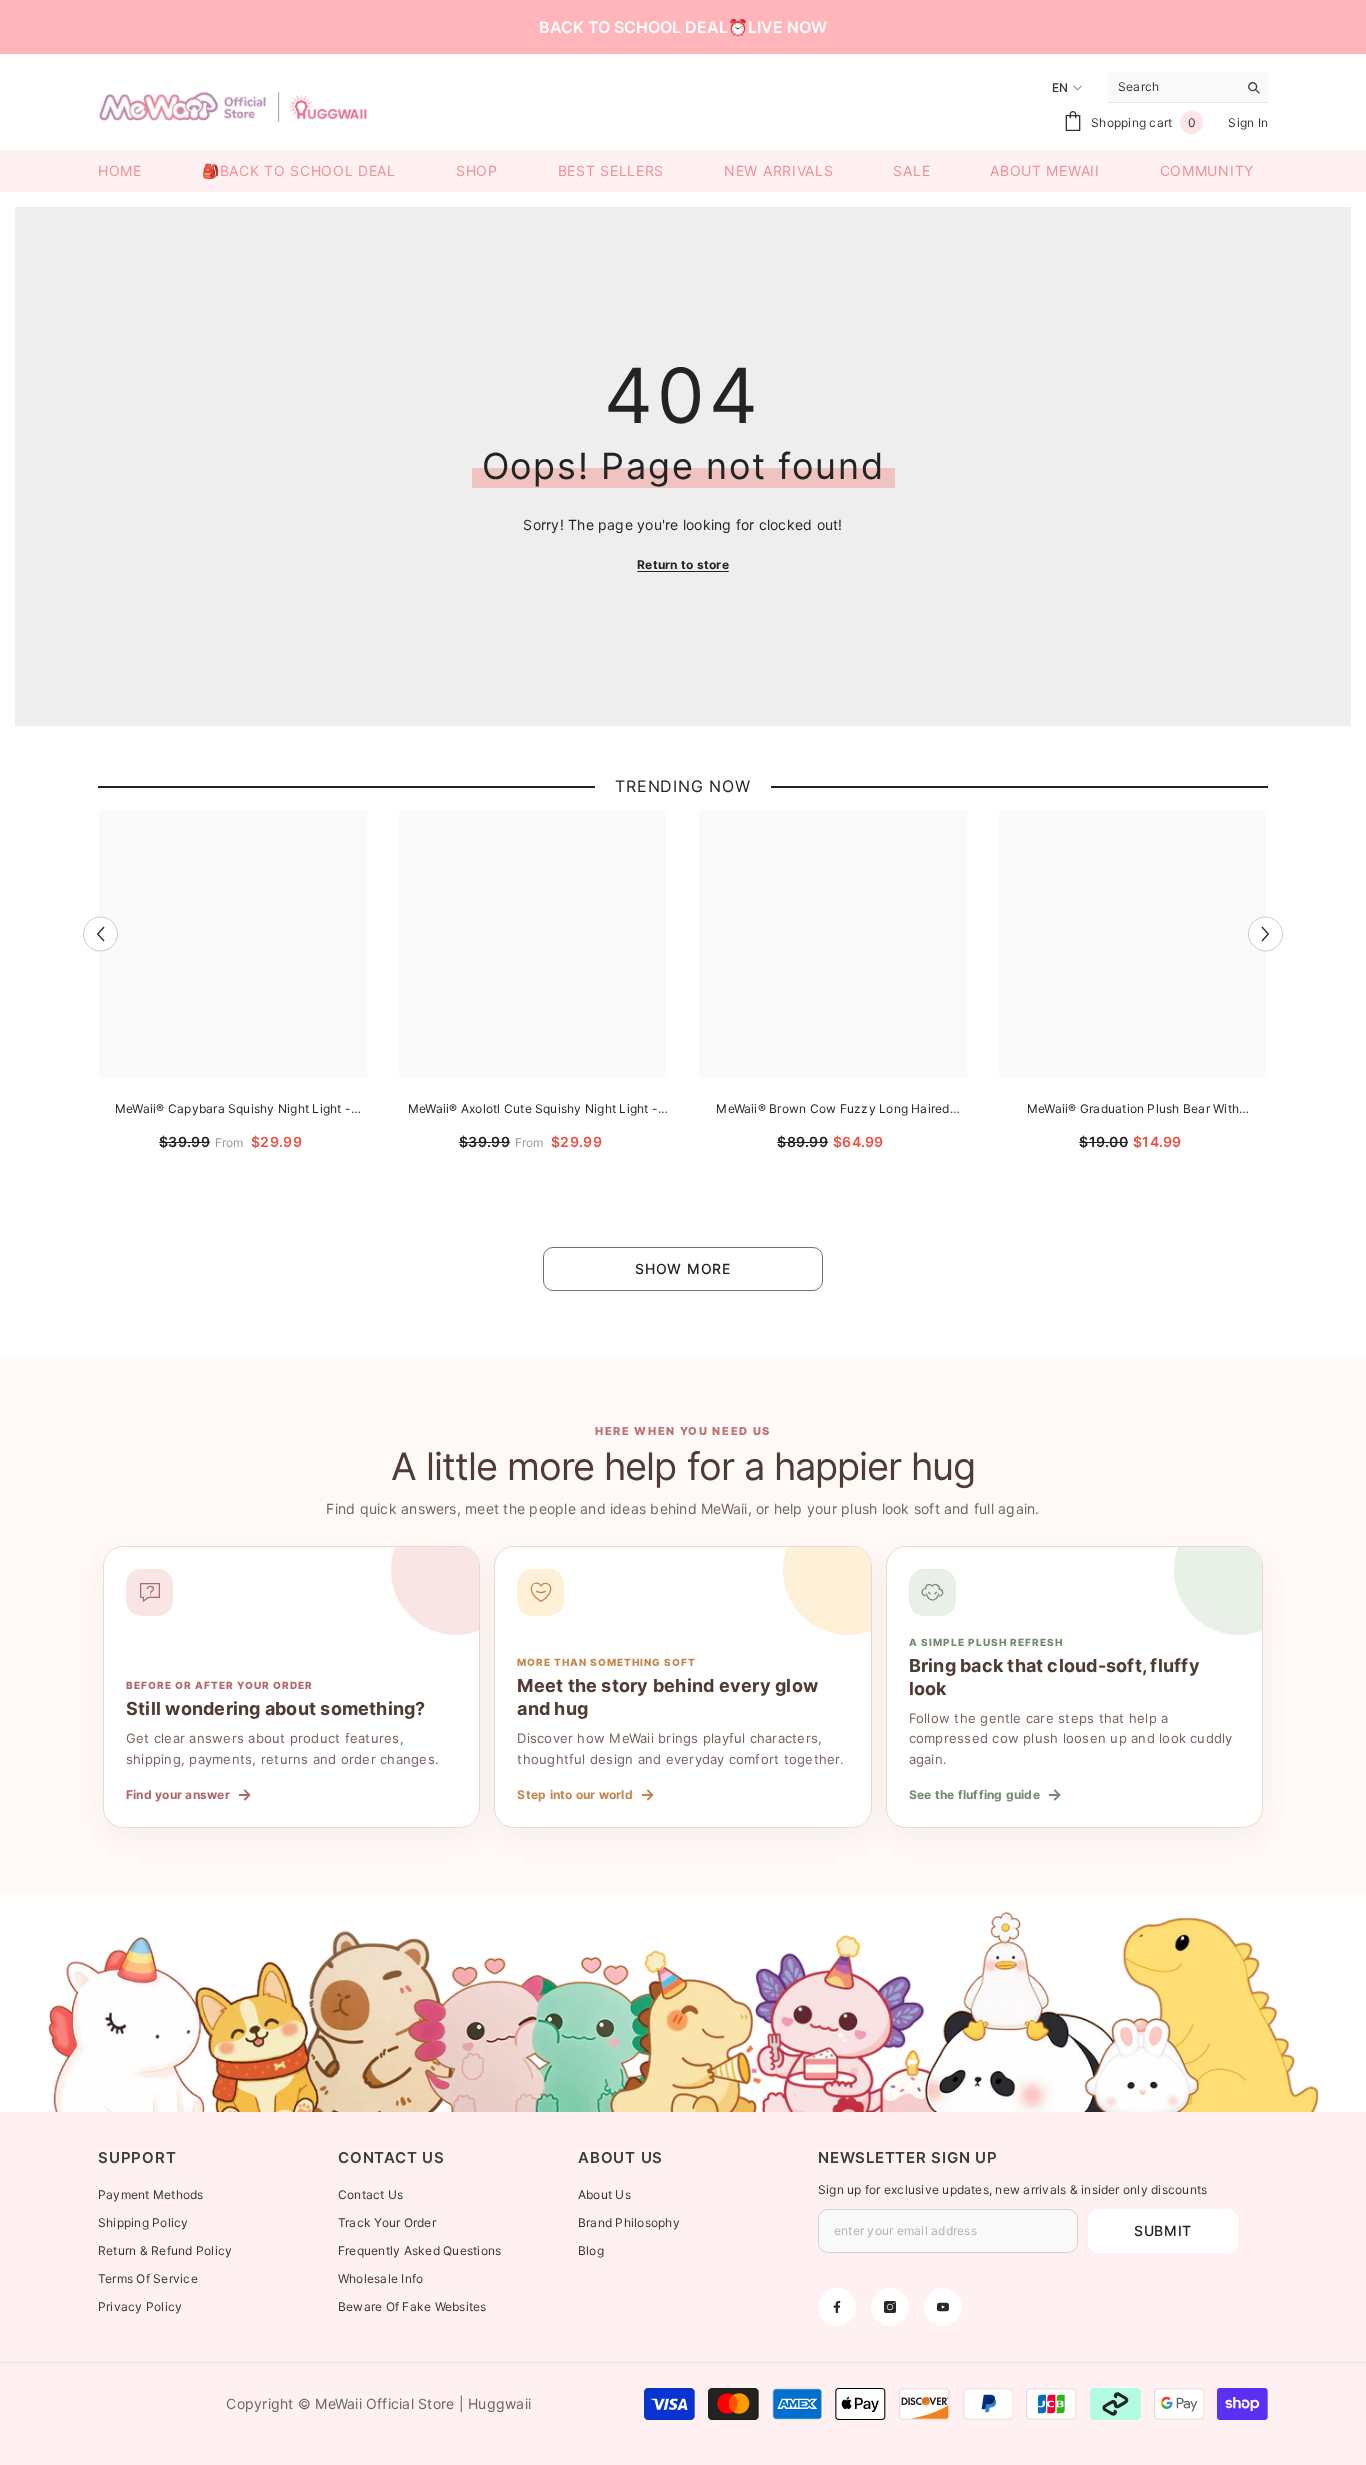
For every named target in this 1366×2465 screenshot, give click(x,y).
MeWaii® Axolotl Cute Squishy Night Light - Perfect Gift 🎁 (533, 1110)
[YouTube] (943, 2307)
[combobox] (1172, 87)
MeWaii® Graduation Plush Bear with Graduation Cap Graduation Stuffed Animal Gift (1133, 1110)
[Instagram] (890, 2307)
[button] (100, 933)
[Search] (1188, 87)
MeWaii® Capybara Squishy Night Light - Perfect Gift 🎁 (233, 1110)
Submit (1163, 2230)
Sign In (1248, 122)
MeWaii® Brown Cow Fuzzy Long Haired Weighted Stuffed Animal (832, 1110)
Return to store (683, 564)
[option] (233, 1003)
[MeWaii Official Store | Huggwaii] (683, 2004)
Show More (682, 1268)
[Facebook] (837, 2307)
